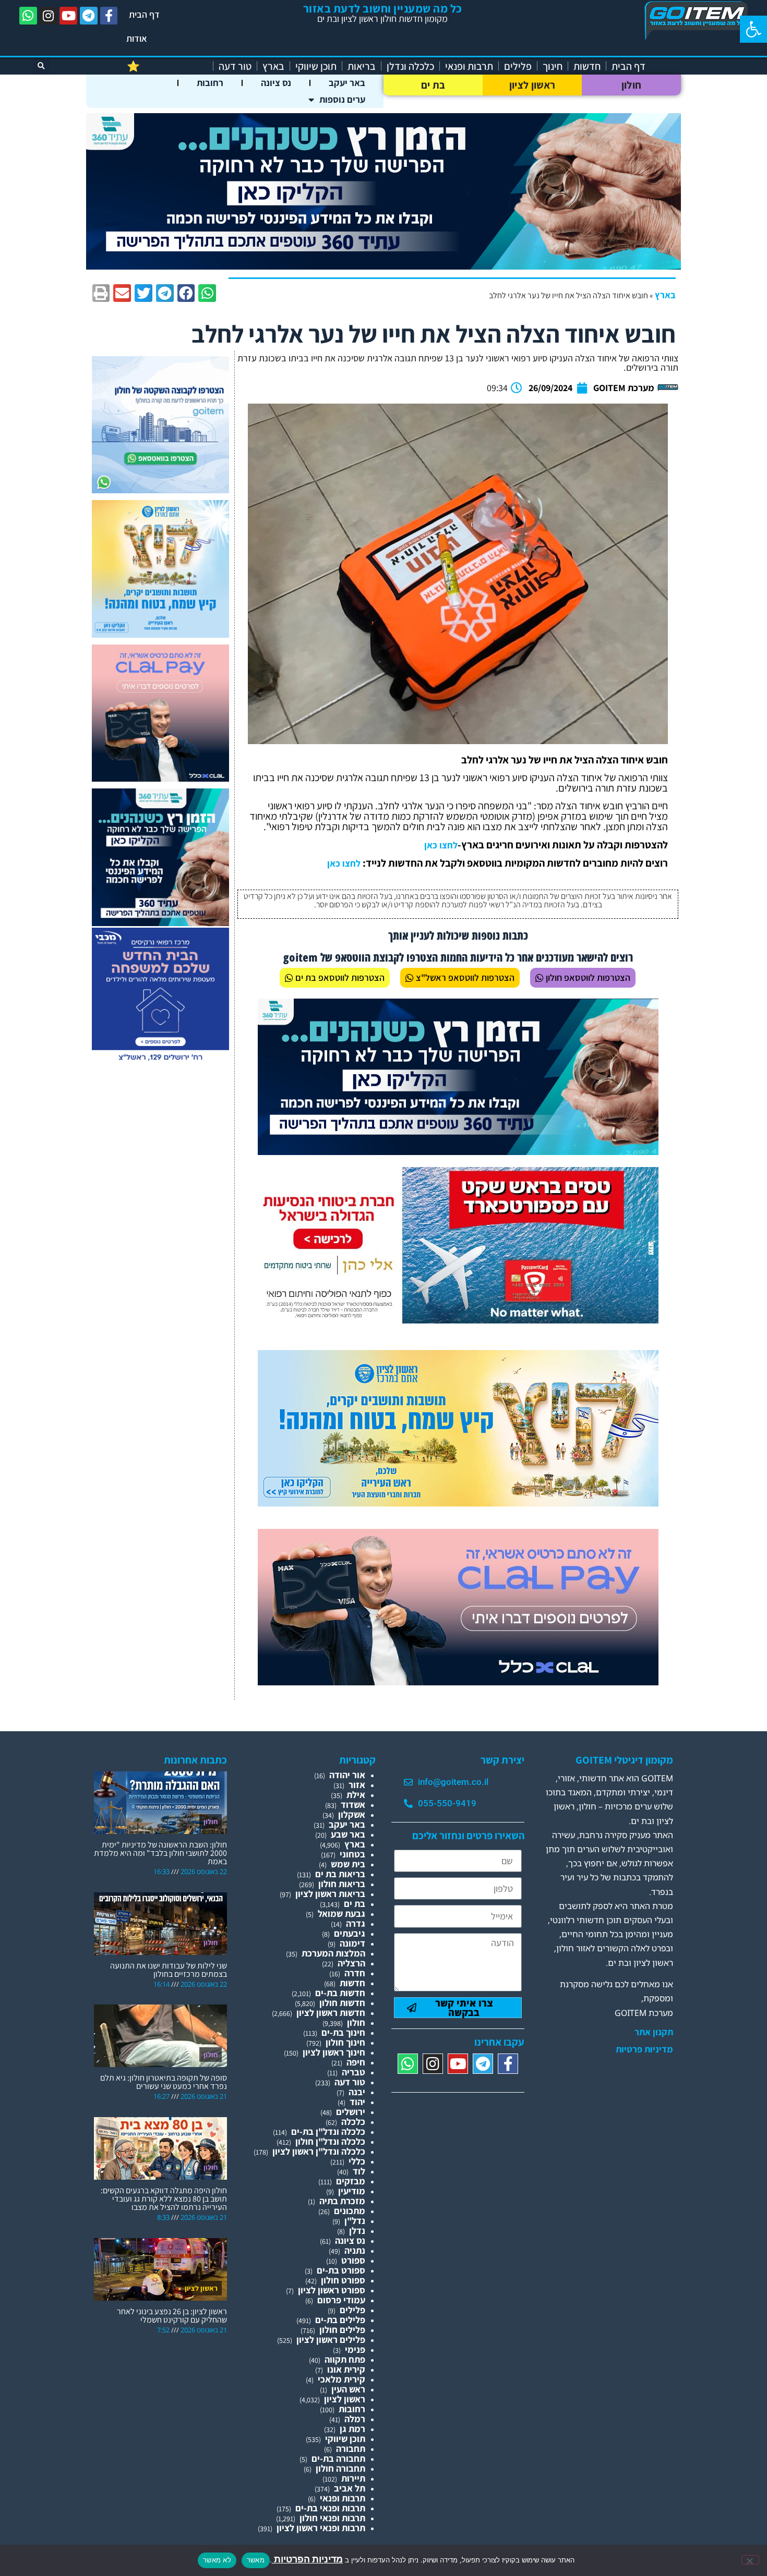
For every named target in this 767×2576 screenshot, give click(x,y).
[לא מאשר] (750, 2560)
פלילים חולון (342, 2330)
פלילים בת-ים (340, 2320)
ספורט (353, 2260)
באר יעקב (347, 83)
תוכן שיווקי (316, 66)
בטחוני (352, 1854)
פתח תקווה (345, 2359)
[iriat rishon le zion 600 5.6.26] (160, 634)
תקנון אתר (654, 2032)
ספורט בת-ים (341, 2270)
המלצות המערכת (333, 1953)
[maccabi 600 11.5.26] (160, 1061)
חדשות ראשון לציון (331, 2013)
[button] (753, 29)
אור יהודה (347, 1775)
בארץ (273, 66)
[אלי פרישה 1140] (383, 266)
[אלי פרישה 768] (458, 1152)
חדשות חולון (342, 2003)
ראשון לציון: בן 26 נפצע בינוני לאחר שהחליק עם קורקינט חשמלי (172, 2316)
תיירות (353, 2478)
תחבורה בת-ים (338, 2458)
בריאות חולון (342, 1884)
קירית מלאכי (341, 2379)
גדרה (356, 1923)
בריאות (362, 66)
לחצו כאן (441, 845)
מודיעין (352, 2191)
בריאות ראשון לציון (330, 1894)
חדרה (355, 1973)
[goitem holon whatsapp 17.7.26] (160, 490)
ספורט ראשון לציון (332, 2290)
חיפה (356, 2062)
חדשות (587, 66)
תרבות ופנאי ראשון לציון (321, 2528)
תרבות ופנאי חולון (332, 2518)
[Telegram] (89, 16)
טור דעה (235, 66)
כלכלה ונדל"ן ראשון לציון (319, 2151)
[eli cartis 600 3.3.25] (160, 778)
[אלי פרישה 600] (160, 923)
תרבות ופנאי (469, 66)
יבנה (357, 2092)
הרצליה (351, 1963)
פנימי (355, 2349)
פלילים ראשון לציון (331, 2340)
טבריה (353, 2072)
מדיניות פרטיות (644, 2049)
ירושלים (351, 2112)
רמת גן (352, 2429)
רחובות (210, 83)
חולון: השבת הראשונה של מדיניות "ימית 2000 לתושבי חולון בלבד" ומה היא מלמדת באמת (160, 1853)
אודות (137, 38)
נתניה (355, 2250)
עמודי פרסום (341, 2300)
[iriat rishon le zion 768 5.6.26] (458, 1503)
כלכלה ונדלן (410, 66)
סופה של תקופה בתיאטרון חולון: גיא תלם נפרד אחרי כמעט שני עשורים (164, 2082)
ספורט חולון (343, 2280)
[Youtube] (68, 16)
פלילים (518, 66)
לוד (359, 2171)
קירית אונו (346, 2369)
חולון (632, 85)
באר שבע (348, 1834)
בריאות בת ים (340, 1874)
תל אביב (350, 2488)
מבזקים (351, 2181)
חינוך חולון (345, 2042)
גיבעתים (350, 1933)
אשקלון (352, 1814)
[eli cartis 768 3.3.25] (458, 1682)
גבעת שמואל (341, 1913)
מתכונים (350, 2211)
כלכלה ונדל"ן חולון (330, 2141)
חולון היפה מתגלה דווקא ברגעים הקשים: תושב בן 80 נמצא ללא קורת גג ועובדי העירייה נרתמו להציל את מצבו (164, 2199)
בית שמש (348, 1864)
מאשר (256, 2560)
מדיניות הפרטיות (307, 2559)
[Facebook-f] (109, 16)
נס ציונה (276, 83)
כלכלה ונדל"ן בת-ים (328, 2131)
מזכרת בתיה (342, 2201)
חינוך (553, 66)
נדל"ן (355, 2221)
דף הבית (144, 14)
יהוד (357, 2102)
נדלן (357, 2231)
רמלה (355, 2419)
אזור (357, 1785)
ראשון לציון (532, 85)
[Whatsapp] (28, 16)
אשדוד (353, 1805)
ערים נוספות (342, 99)
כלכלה (353, 2122)
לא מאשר (217, 2560)
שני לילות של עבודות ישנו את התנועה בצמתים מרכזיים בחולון (169, 1970)
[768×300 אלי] (458, 1320)
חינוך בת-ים (343, 2032)
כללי (357, 2161)
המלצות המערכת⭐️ (167, 66)
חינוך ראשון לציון (334, 2052)
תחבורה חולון (340, 2468)
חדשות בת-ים (340, 1993)
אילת (356, 1795)
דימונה (352, 1943)
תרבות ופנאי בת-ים (330, 2508)
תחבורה (351, 2449)
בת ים (433, 85)
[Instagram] (49, 16)
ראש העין (348, 2389)
